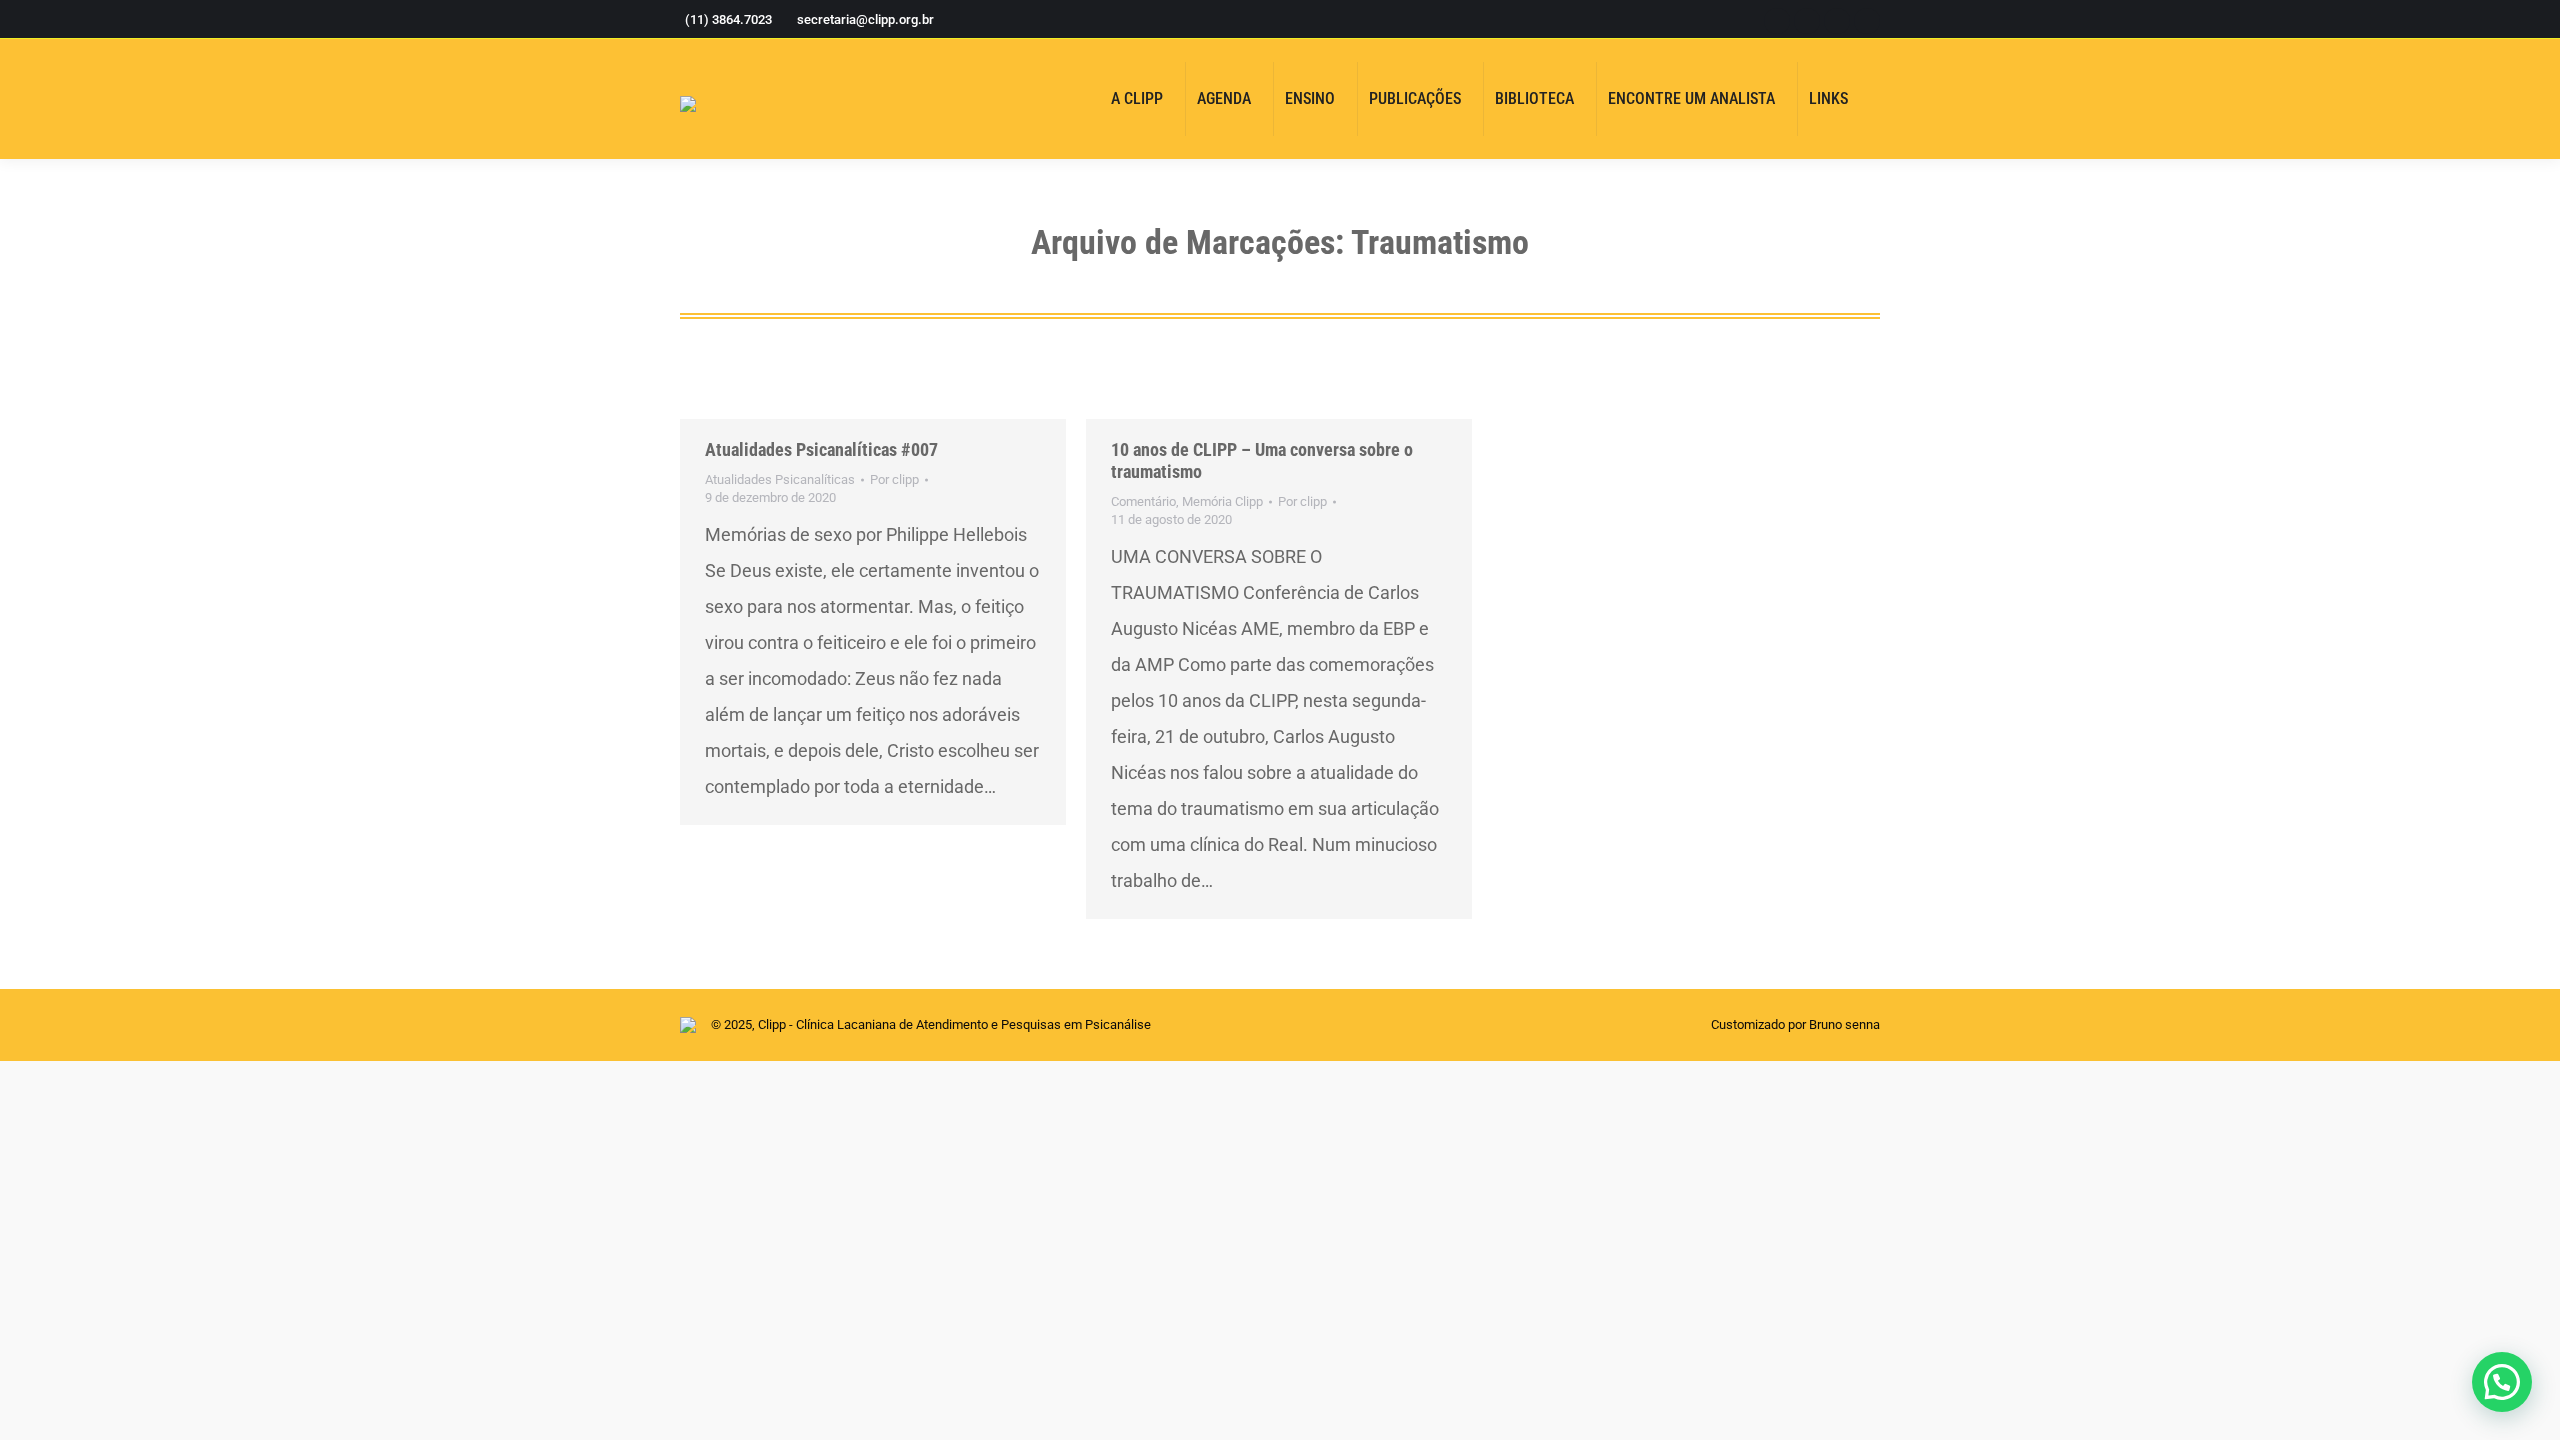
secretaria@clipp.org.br (865, 19)
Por (894, 479)
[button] (2502, 1382)
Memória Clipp (1222, 501)
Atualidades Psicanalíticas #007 (821, 449)
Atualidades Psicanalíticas (780, 479)
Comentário (1143, 501)
